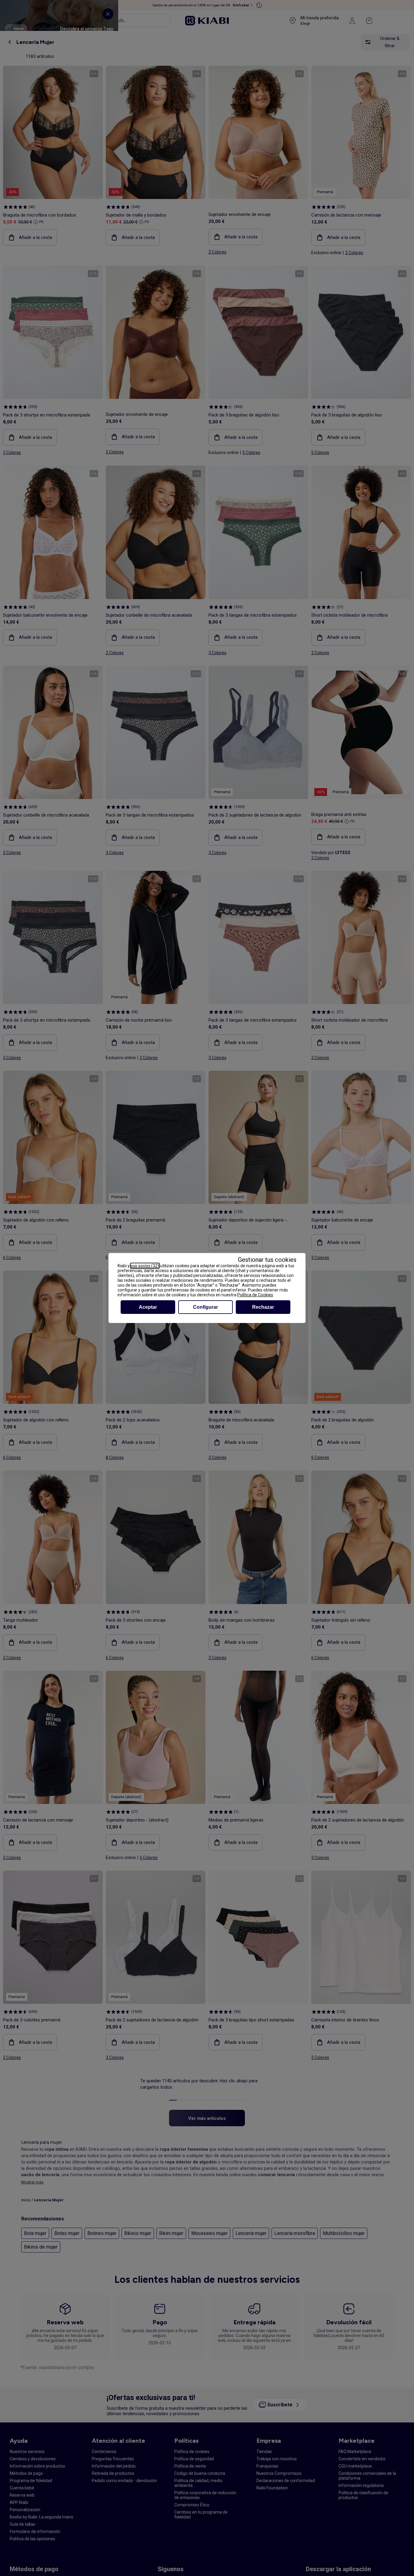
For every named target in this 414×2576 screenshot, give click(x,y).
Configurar (205, 1307)
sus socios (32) (145, 1266)
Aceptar (148, 1307)
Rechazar (263, 1307)
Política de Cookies (255, 1295)
